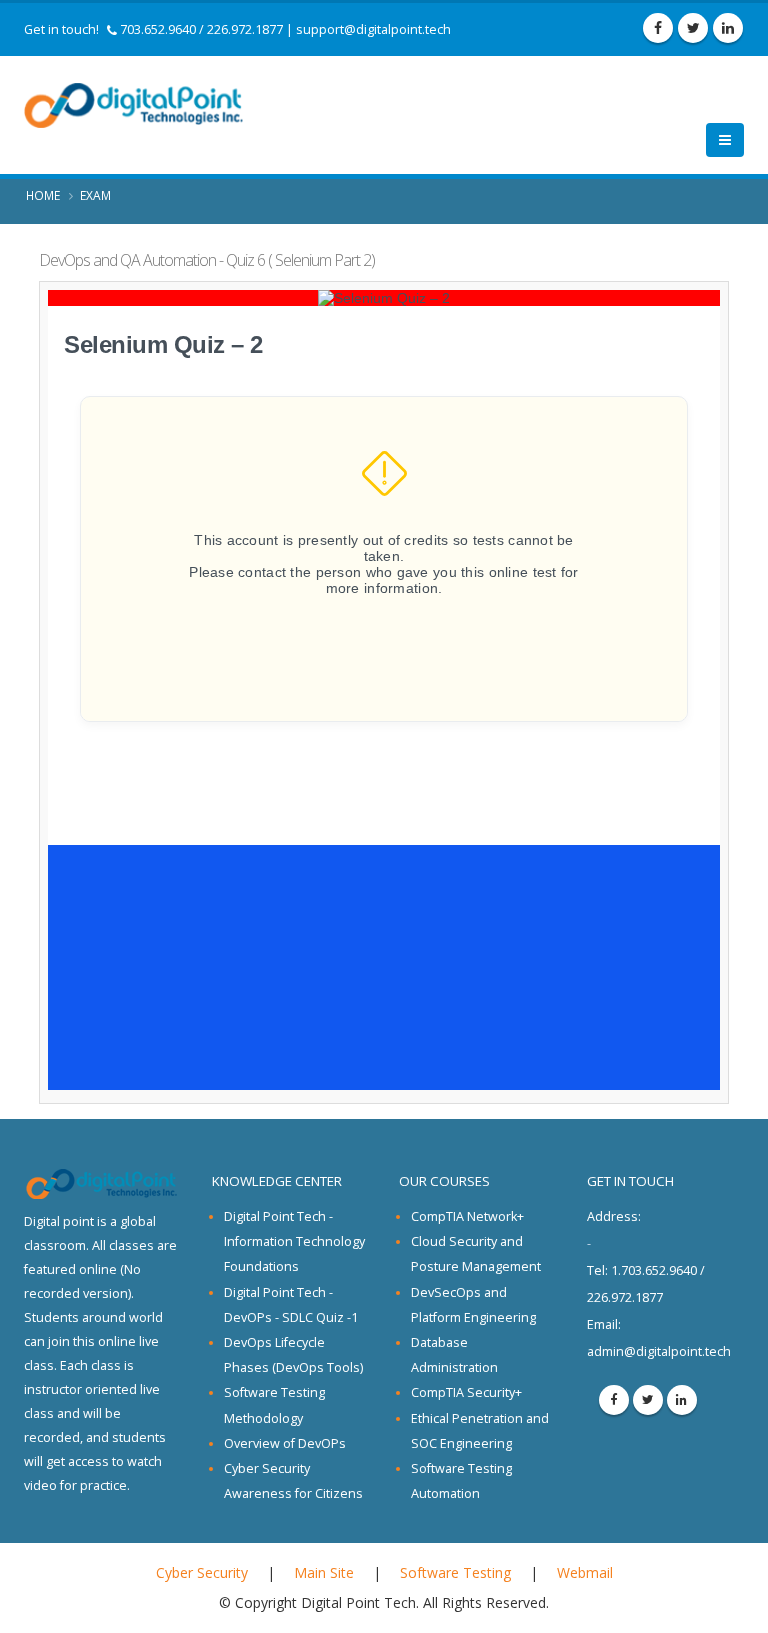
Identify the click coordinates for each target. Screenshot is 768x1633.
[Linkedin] (728, 28)
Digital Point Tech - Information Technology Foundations (294, 1241)
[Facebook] (658, 28)
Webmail (585, 1572)
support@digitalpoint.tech (373, 29)
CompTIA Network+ (467, 1216)
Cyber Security (202, 1572)
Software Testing (455, 1572)
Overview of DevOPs (285, 1443)
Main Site (324, 1572)
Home (43, 195)
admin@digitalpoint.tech (659, 1351)
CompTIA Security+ (466, 1392)
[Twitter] (693, 28)
